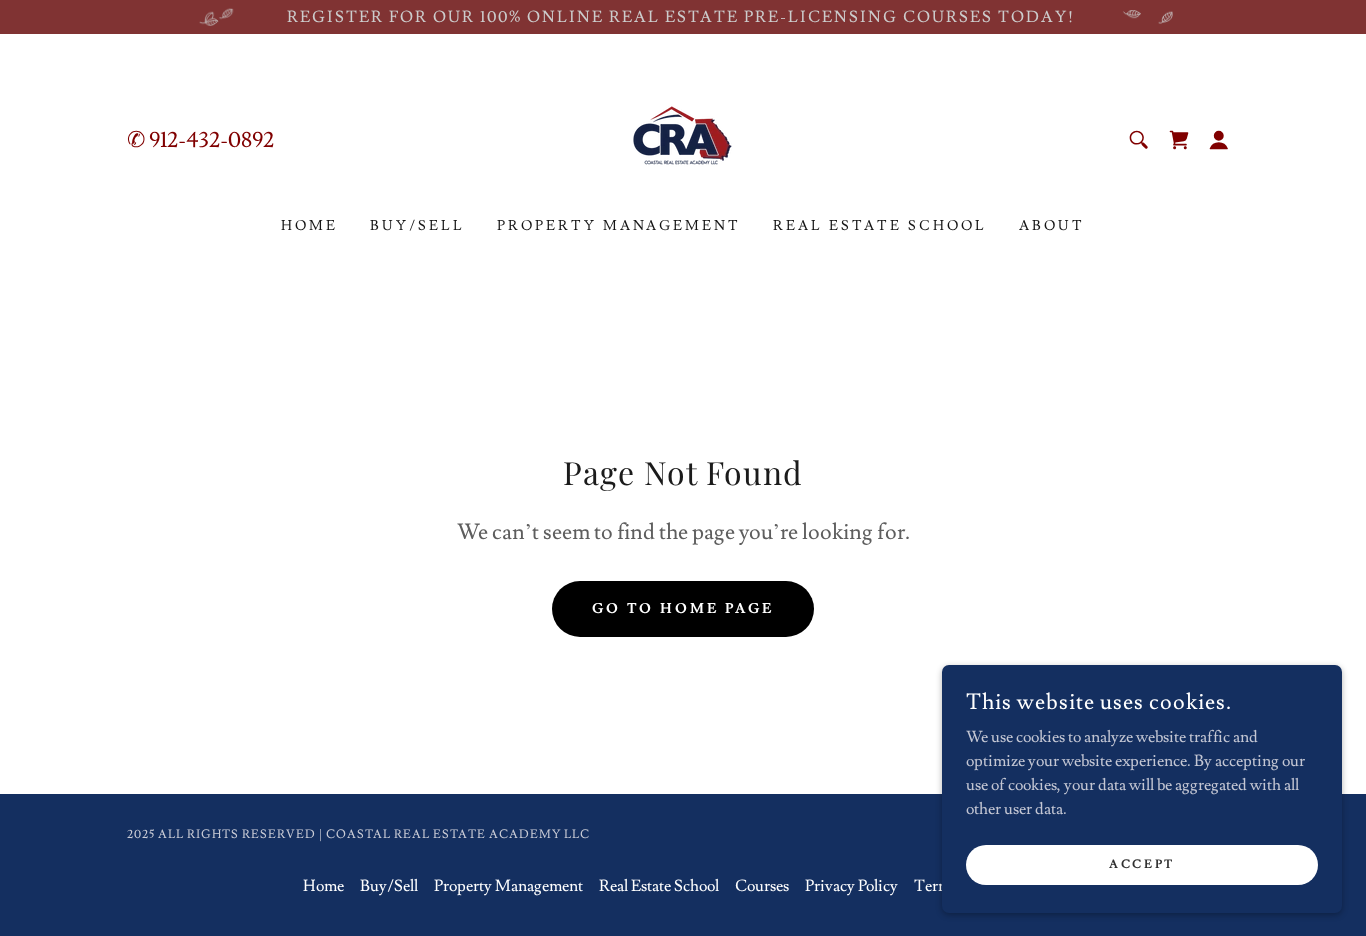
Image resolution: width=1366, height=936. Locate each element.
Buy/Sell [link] (417, 226)
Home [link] (309, 226)
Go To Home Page (683, 609)
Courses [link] (762, 886)
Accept (1141, 864)
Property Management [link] (619, 226)
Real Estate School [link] (880, 226)
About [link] (1052, 226)
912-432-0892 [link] (211, 140)
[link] (683, 136)
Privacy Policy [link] (851, 886)
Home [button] (323, 886)
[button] (1179, 140)
